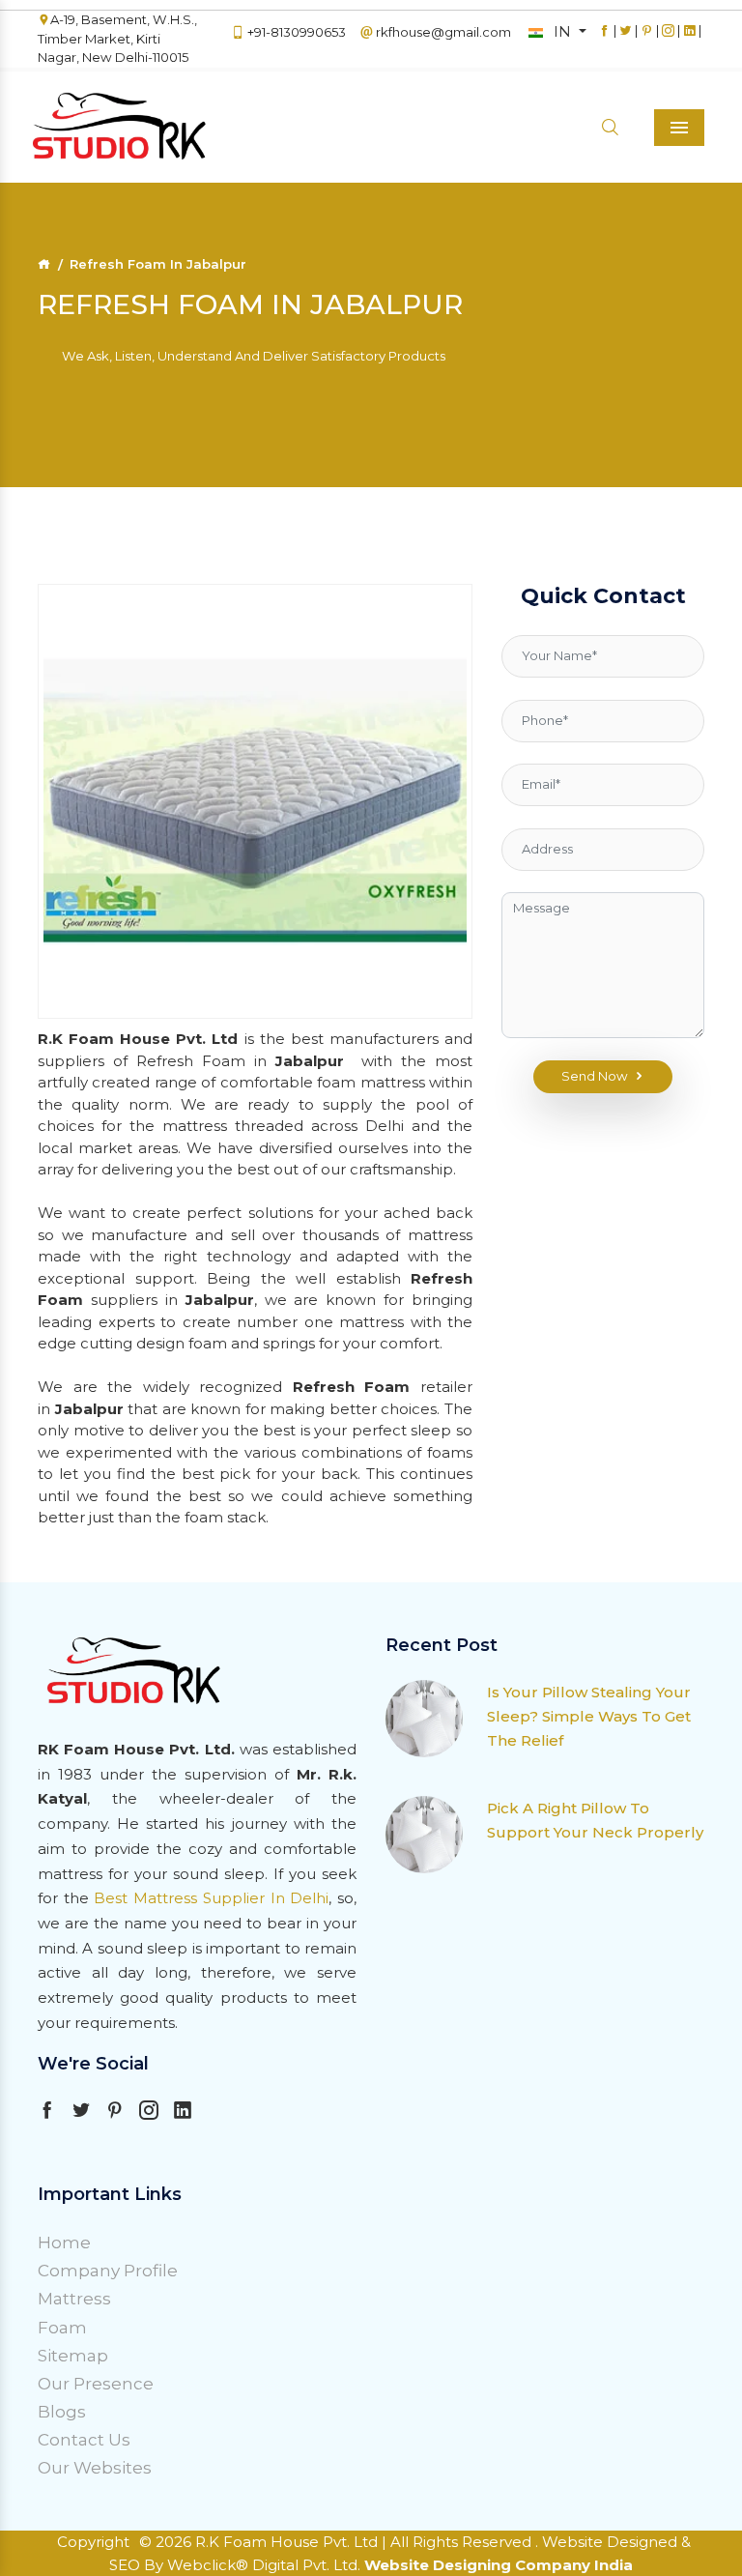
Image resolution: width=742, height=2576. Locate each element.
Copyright (93, 2542)
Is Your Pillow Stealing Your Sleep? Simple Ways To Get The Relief (589, 1716)
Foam (62, 2328)
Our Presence (96, 2384)
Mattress (74, 2299)
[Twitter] (626, 40)
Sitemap (73, 2356)
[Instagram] (668, 40)
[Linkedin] (689, 40)
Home (64, 2243)
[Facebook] (604, 40)
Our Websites (95, 2468)
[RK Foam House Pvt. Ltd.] (86, 127)
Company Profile (108, 2271)
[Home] (44, 264)
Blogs (62, 2412)
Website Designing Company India (499, 2565)
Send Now (595, 1076)
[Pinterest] (647, 40)
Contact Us (84, 2440)
